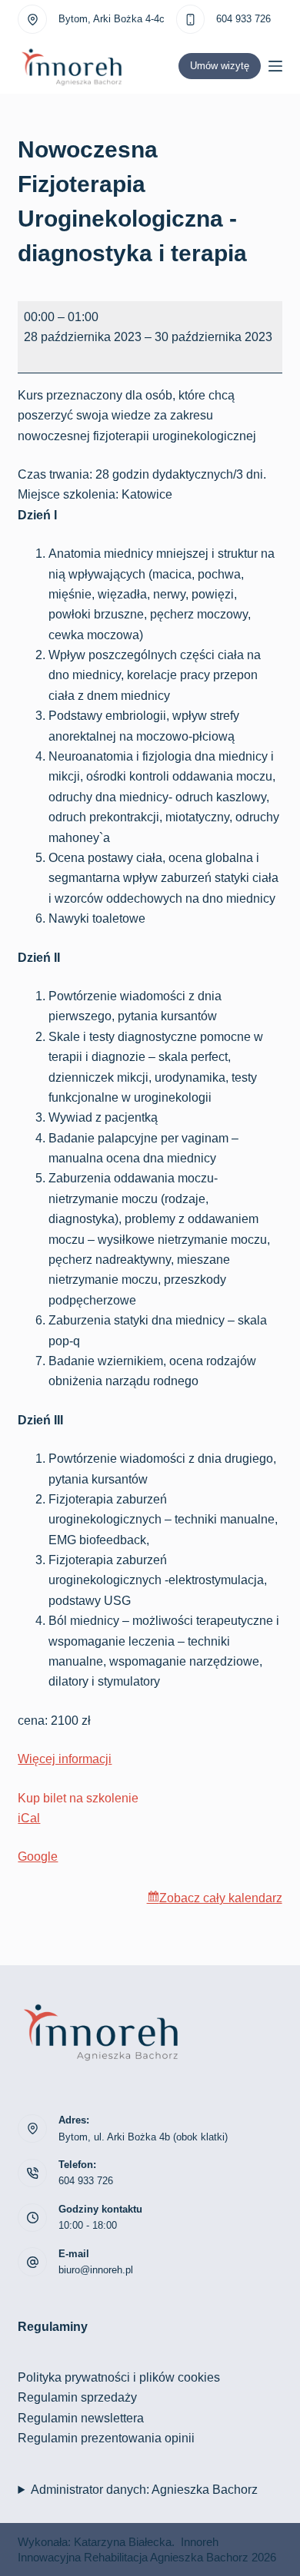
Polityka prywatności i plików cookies (119, 2377)
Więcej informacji (65, 1759)
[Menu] (275, 66)
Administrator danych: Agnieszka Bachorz (144, 2490)
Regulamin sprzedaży (77, 2397)
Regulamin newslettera (81, 2418)
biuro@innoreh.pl (96, 2270)
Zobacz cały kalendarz (221, 1898)
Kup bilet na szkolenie (78, 1798)
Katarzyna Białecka (123, 2542)
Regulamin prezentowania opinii (106, 2438)
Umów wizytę (220, 66)
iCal (29, 1818)
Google (38, 1857)
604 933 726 (243, 19)
